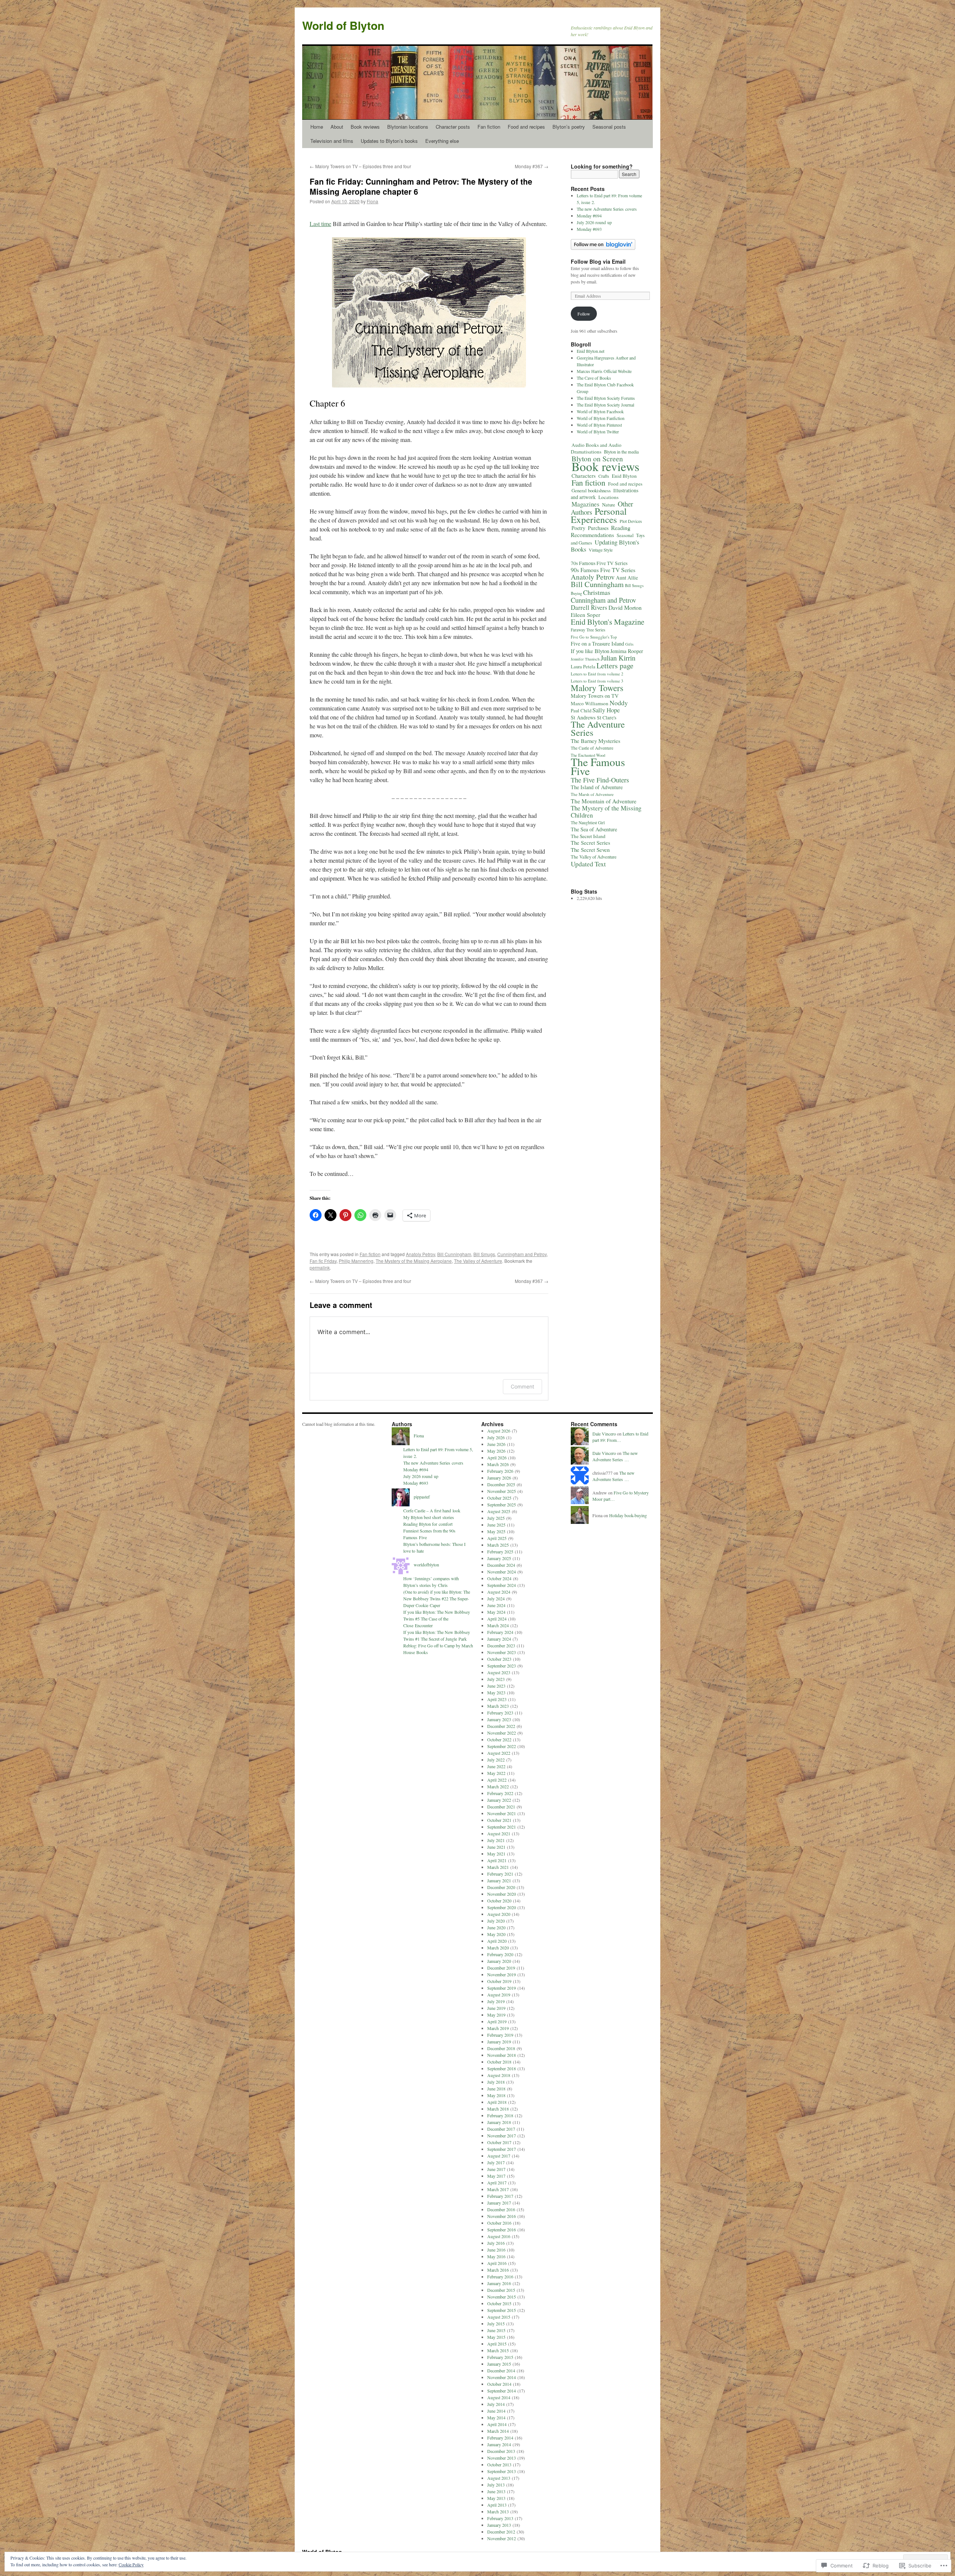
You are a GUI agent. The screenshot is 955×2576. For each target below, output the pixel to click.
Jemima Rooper (627, 651)
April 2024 (497, 1619)
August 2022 (499, 1753)
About (337, 127)
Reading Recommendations (601, 531)
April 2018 (497, 2102)
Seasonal (625, 535)
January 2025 (499, 1558)
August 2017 (499, 2156)
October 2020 (499, 1901)
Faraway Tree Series (588, 630)
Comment (522, 1386)
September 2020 (502, 1907)
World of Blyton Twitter (598, 432)
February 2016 (500, 2277)
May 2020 (496, 1934)
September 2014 (502, 2391)
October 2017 (499, 2142)
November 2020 (502, 1894)
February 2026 (500, 1471)
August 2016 (499, 2236)
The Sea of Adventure (594, 829)
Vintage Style (601, 550)
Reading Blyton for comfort (428, 1524)
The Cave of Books (594, 378)
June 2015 (496, 2330)
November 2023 (502, 1652)
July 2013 (496, 2485)
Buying (576, 593)
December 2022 (501, 1726)
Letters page (615, 666)
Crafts (604, 476)
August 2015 (499, 2317)
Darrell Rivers (589, 607)
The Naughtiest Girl (588, 823)
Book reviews (365, 127)
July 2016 (496, 2243)
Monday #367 (532, 166)
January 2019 (499, 2042)
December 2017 (501, 2129)
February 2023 (500, 1713)
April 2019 (497, 2021)
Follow (584, 314)
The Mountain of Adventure (604, 801)
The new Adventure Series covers (607, 209)
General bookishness (591, 490)
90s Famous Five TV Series (603, 570)
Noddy (619, 703)
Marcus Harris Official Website (604, 371)
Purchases (598, 528)
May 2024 (496, 1612)
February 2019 (500, 2035)
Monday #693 (589, 229)
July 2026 (496, 1437)
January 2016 (499, 2283)
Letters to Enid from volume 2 (597, 674)
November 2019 (502, 1974)
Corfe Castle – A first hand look (432, 1510)
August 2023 (499, 1672)
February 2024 (500, 1632)
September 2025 (502, 1505)
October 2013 (499, 2464)
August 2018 (499, 2075)
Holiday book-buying (628, 1515)
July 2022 (496, 1760)
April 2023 (497, 1699)
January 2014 (499, 2444)
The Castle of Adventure (592, 748)
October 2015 (499, 2303)
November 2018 (502, 2055)
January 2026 (499, 1478)
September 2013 (502, 2471)
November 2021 (502, 1813)
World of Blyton (343, 25)
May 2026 (496, 1451)
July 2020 (496, 1921)
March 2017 (498, 2189)
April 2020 (497, 1941)
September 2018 (502, 2068)
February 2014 (500, 2438)
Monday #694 (589, 216)
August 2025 (499, 1511)
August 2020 (499, 1914)
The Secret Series (591, 843)
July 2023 (496, 1679)
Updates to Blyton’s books (389, 141)
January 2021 (499, 1880)
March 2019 (498, 2028)
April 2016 (497, 2263)
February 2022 (500, 1793)
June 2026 (496, 1444)
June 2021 (496, 1847)
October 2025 (499, 1498)
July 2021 (496, 1840)
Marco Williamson (590, 703)
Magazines (585, 504)
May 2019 (496, 2015)
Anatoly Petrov (420, 1254)
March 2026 (498, 1464)
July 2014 (496, 2404)
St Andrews (583, 717)
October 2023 (499, 1659)
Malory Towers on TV (595, 696)
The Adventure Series (598, 728)
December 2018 (501, 2048)
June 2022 (496, 1766)
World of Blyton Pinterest (599, 425)
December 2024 (501, 1565)
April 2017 (497, 2183)
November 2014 (502, 2377)
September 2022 (502, 1746)
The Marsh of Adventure (592, 794)
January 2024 (499, 1639)
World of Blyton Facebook (600, 411)
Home (317, 127)
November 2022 (502, 1733)
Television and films (332, 141)
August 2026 (499, 1431)
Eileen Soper (585, 615)
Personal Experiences (599, 515)
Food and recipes (526, 127)
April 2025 (497, 1538)
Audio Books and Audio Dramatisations (596, 448)
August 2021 (499, 1833)
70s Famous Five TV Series (599, 563)
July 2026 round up (594, 222)
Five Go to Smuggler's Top (594, 637)
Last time (320, 224)
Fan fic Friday (323, 1261)
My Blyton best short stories (429, 1517)
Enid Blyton (624, 476)
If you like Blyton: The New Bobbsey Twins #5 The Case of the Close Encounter (437, 1619)
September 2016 (502, 2230)
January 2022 (499, 1800)
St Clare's (607, 718)
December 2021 (501, 1807)
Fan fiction (489, 127)
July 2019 (496, 2001)
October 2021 (499, 1820)
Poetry (578, 528)
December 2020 (501, 1887)
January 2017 (499, 2203)
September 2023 (502, 1666)
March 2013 (498, 2511)
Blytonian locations (408, 127)
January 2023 (499, 1719)
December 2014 (501, 2371)
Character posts (453, 127)
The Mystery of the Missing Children (606, 812)
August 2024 (499, 1592)
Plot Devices (631, 521)
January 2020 (499, 1961)
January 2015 (499, 2364)
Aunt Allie (627, 578)
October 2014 (499, 2384)
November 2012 (502, 2538)
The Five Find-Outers (600, 780)
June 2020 (496, 1927)
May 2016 (496, 2256)
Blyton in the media (621, 452)
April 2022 (497, 1780)
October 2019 (499, 1981)
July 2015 (496, 2324)
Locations (608, 497)
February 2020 (500, 1954)
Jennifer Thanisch (585, 659)
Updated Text (588, 864)
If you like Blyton (590, 651)
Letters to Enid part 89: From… (620, 1437)
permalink (320, 1267)
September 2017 (502, 2149)
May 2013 (496, 2498)
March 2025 (498, 1545)
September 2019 (502, 1988)
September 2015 (502, 2310)
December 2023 (501, 1645)
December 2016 (501, 2209)
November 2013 (502, 2458)
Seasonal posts (609, 127)
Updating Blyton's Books (605, 546)
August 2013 (499, 2478)
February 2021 (500, 1874)
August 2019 (499, 1995)
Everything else (442, 141)
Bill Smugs (484, 1254)
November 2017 (502, 2136)
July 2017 (496, 2162)
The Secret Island (588, 836)
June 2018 (496, 2089)
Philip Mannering (356, 1261)
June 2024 (496, 1605)
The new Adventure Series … (615, 1456)
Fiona (372, 201)
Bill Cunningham (454, 1254)
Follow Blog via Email (598, 261)
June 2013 (496, 2491)
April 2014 (497, 2424)
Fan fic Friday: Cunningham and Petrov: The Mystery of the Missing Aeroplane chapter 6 (421, 186)
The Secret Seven (590, 850)
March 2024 (498, 1625)
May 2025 (496, 1531)
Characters (584, 476)
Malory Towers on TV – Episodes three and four (360, 166)
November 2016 (502, 2216)
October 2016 (499, 2223)
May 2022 (496, 1773)
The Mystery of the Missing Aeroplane (414, 1261)
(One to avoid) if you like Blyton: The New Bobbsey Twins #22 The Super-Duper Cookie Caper (437, 1598)
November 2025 (502, 1491)
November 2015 (502, 2297)
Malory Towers (597, 688)
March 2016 (498, 2270)
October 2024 (499, 1578)
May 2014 (496, 2417)
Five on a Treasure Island (597, 644)
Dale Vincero (604, 1434)
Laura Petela (583, 667)
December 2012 (501, 2532)
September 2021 (502, 1827)
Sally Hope (606, 710)
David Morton (625, 607)
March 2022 (498, 1786)
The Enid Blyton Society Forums (606, 398)
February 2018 (500, 2115)
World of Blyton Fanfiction (601, 418)
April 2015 (497, 2344)
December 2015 (501, 2290)
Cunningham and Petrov (522, 1254)
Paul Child (581, 711)
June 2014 (496, 2411)
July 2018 (496, 2082)
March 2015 (498, 2350)
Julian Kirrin (618, 658)
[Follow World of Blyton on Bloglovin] (603, 248)
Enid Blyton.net (591, 351)
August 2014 (499, 2397)
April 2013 (497, 2505)
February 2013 (500, 2518)
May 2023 (496, 1692)
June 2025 (496, 1525)
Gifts (629, 644)
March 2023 (498, 1706)
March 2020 (498, 1948)
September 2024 (502, 1585)
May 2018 (496, 2095)
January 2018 (499, 2122)
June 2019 (496, 2008)
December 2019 (501, 1968)
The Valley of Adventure (478, 1261)
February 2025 (500, 1551)
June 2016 (496, 2250)
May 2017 (496, 2176)
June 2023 (496, 1686)
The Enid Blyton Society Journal (605, 405)
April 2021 (497, 1860)
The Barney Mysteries (596, 741)
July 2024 (496, 1598)
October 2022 (499, 1739)
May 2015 (496, 2337)
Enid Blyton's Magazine (608, 622)
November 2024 (502, 1572)
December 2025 (501, 1484)
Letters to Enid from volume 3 (597, 681)
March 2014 (498, 2431)
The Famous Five (598, 766)
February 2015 (500, 2357)
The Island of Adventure (597, 787)
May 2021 (496, 1854)
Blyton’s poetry (569, 127)
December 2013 (501, 2451)
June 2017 (496, 2169)
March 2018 (498, 2109)
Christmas (597, 592)
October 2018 (499, 2062)
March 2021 (498, 1867)
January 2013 (499, 2525)
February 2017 (500, 2196)
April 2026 (497, 1458)
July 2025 (496, 1518)
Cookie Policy (131, 2564)
